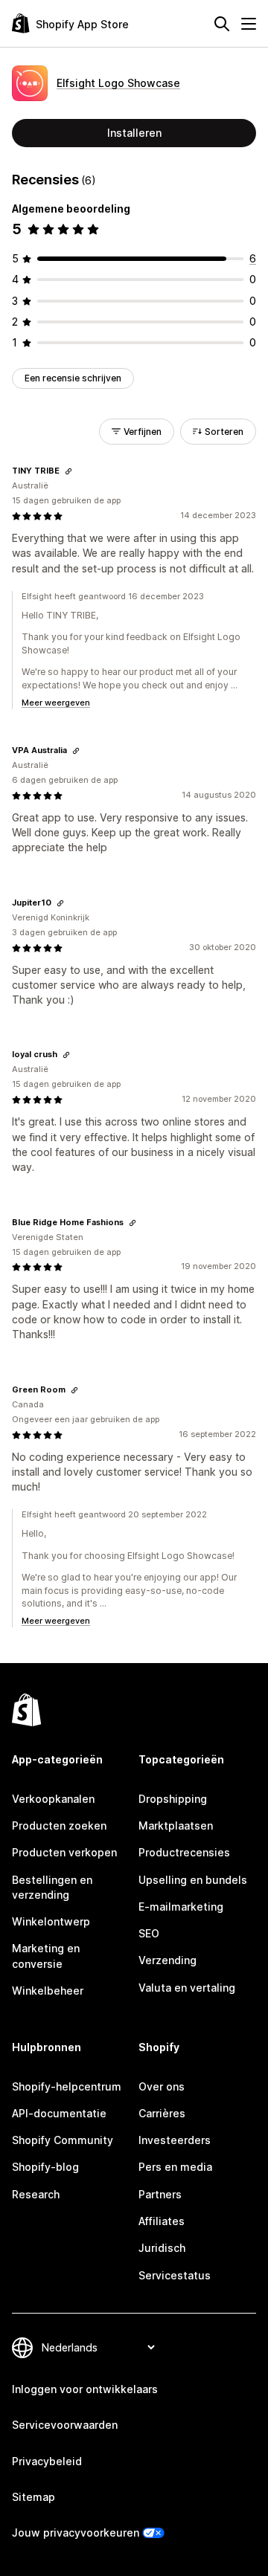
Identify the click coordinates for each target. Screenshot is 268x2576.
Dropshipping (173, 1799)
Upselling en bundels (193, 1880)
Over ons (162, 2086)
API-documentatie (59, 2113)
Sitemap (33, 2497)
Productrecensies (184, 1852)
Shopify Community (63, 2140)
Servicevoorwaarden (65, 2425)
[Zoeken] (222, 24)
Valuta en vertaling (187, 1988)
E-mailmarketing (181, 1907)
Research (36, 2194)
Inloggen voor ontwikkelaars (85, 2389)
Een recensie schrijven (73, 378)
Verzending (167, 1960)
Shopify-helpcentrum (67, 2086)
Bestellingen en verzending (52, 1887)
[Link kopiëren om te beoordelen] (68, 471)
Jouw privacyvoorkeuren (76, 2533)
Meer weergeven (56, 703)
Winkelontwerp (51, 1921)
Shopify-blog (45, 2167)
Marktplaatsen (176, 1826)
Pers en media (175, 2167)
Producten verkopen (64, 1852)
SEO (149, 1933)
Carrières (162, 2113)
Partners (160, 2194)
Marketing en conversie (46, 1956)
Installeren (134, 133)
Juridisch (162, 2248)
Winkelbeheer (48, 1991)
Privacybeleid (47, 2461)
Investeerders (175, 2140)
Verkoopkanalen (53, 1799)
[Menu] (249, 24)
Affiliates (162, 2221)
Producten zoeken (59, 1826)
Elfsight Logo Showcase (118, 83)
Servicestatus (175, 2275)
